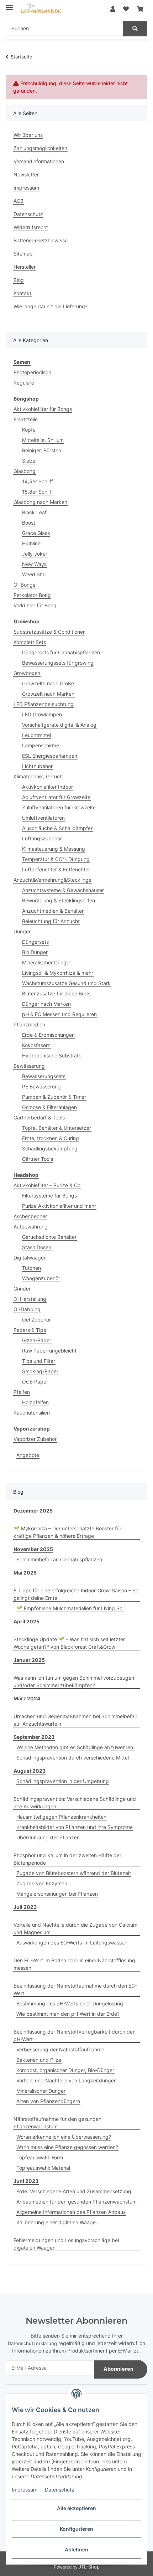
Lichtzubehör (37, 766)
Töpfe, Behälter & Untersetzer (57, 1128)
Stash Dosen (37, 1247)
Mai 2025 (25, 1573)
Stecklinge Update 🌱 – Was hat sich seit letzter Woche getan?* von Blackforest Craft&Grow (69, 1643)
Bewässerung (29, 1066)
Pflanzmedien (29, 1024)
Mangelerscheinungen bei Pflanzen (57, 1894)
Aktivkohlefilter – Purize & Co (47, 1185)
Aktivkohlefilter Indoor (48, 787)
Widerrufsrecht (31, 227)
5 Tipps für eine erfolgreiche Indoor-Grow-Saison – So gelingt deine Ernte (76, 1594)
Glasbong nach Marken (40, 502)
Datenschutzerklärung (32, 2343)
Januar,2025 (29, 1660)
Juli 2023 (25, 1907)
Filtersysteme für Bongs (49, 1196)
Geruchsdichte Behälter (49, 1237)
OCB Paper (35, 1382)
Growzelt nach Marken (48, 694)
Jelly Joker (35, 554)
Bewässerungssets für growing (58, 663)
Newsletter (26, 174)
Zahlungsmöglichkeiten (40, 148)
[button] (113, 9)
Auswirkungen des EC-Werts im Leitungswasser (71, 1943)
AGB (19, 201)
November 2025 (33, 1549)
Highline (31, 543)
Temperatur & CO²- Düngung (56, 859)
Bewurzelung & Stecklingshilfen (59, 900)
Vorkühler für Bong (35, 605)
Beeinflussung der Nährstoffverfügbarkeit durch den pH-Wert (75, 2035)
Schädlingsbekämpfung (50, 1148)
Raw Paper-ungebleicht (49, 1351)
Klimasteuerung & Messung (54, 849)
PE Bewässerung (41, 1086)
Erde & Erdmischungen (48, 1035)
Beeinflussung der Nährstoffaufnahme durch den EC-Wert (75, 1989)
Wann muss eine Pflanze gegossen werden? (67, 2147)
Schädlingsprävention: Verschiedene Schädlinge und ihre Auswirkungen (75, 1803)
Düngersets (35, 942)
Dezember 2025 (33, 1511)
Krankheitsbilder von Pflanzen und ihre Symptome (75, 1827)
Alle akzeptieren (76, 2508)
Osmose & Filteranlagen (49, 1107)
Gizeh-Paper (37, 1340)
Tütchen (31, 1268)
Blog (19, 280)
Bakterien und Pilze (39, 2060)
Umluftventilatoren (43, 818)
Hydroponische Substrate (52, 1055)
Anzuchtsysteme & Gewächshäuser (63, 890)
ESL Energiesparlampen (50, 756)
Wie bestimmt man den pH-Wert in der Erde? (68, 2014)
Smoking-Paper (40, 1371)
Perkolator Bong (32, 595)
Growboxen (27, 673)
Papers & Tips (30, 1330)
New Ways (34, 564)
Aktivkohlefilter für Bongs (43, 409)
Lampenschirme (41, 745)
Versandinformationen (39, 161)
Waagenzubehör (41, 1278)
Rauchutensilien (32, 1413)
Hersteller (25, 267)
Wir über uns (28, 135)
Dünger (22, 931)
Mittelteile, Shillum (43, 440)
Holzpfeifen (35, 1402)
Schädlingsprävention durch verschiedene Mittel (73, 1758)
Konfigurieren (76, 2529)
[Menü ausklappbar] (9, 4)
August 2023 (30, 1771)
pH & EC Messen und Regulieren (59, 1014)
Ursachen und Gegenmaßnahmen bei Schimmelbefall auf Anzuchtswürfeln (75, 1720)
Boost (29, 523)
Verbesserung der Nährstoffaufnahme (60, 2049)
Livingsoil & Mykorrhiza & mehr (58, 973)
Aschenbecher (30, 1216)
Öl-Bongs (24, 585)
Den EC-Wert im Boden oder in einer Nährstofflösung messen (74, 1964)
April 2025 (27, 1621)
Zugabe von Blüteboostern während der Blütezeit (74, 1873)
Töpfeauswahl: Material (43, 2168)
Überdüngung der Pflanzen (48, 1837)
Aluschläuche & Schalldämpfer (57, 828)
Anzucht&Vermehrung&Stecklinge (52, 880)
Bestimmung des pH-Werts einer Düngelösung (70, 2003)
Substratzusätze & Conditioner (49, 632)
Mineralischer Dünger (47, 962)
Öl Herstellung (30, 1299)
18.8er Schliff (38, 492)
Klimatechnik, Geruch (38, 776)
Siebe (29, 461)
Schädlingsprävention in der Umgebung (63, 1781)
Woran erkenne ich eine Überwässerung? (64, 2137)
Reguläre (24, 383)
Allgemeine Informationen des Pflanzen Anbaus (71, 2212)
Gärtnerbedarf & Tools (39, 1117)
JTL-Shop (89, 2567)
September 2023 (34, 1737)
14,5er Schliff (38, 481)
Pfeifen (22, 1392)
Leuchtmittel (36, 735)
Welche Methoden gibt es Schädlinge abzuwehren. (75, 1747)
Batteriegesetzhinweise (41, 240)
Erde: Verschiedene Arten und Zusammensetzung (74, 2191)
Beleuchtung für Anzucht (51, 921)
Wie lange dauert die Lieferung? (51, 306)
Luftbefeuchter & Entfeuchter (56, 869)
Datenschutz (60, 2490)
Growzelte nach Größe (48, 683)
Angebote (28, 1455)
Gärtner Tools (38, 1159)
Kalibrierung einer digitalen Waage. (57, 2222)
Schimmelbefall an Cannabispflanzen (59, 1559)
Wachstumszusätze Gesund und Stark (66, 983)
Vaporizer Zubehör (35, 1439)
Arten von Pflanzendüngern (48, 2101)
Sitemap (23, 254)
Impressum (25, 2490)
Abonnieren (118, 2369)
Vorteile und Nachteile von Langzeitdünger (66, 2080)
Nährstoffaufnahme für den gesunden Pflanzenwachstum (57, 2123)
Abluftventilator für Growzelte (56, 797)
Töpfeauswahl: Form (40, 2157)
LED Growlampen (42, 714)
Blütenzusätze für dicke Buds (56, 993)
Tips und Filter (39, 1361)
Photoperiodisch (32, 372)
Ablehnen (76, 2549)
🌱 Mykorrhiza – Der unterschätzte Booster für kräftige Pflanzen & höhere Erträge (67, 1532)
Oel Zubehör (36, 1320)
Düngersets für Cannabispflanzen (61, 652)
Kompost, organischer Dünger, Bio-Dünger (65, 2070)
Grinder (22, 1289)
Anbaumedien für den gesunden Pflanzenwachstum (76, 2202)
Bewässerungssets (44, 1076)
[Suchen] (135, 29)
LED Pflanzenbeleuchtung (44, 704)
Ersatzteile (26, 419)
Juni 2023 (26, 2181)
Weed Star (34, 574)
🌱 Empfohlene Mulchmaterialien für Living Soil (70, 1608)
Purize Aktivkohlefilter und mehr (59, 1206)
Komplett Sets (30, 642)
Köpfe (29, 430)
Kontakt (22, 293)
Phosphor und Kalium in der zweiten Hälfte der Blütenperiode (67, 1859)
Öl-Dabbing (27, 1309)
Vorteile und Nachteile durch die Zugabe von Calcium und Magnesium (75, 1928)
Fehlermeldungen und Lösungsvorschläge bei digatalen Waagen (66, 2244)
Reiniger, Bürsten (42, 450)
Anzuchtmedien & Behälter (53, 911)
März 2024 (27, 1698)
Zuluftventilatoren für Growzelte (59, 807)
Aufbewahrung (31, 1227)
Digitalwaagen (30, 1258)
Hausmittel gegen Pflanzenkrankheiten (61, 1817)
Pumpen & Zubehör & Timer (54, 1097)
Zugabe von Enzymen (42, 1883)
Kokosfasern (36, 1045)
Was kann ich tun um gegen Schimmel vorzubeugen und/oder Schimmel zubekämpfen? (74, 1681)
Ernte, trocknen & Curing (51, 1138)
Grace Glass (36, 533)
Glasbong (25, 471)
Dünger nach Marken (46, 1004)
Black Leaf (34, 512)
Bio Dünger (35, 952)
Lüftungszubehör (42, 838)
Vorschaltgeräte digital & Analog (59, 725)
